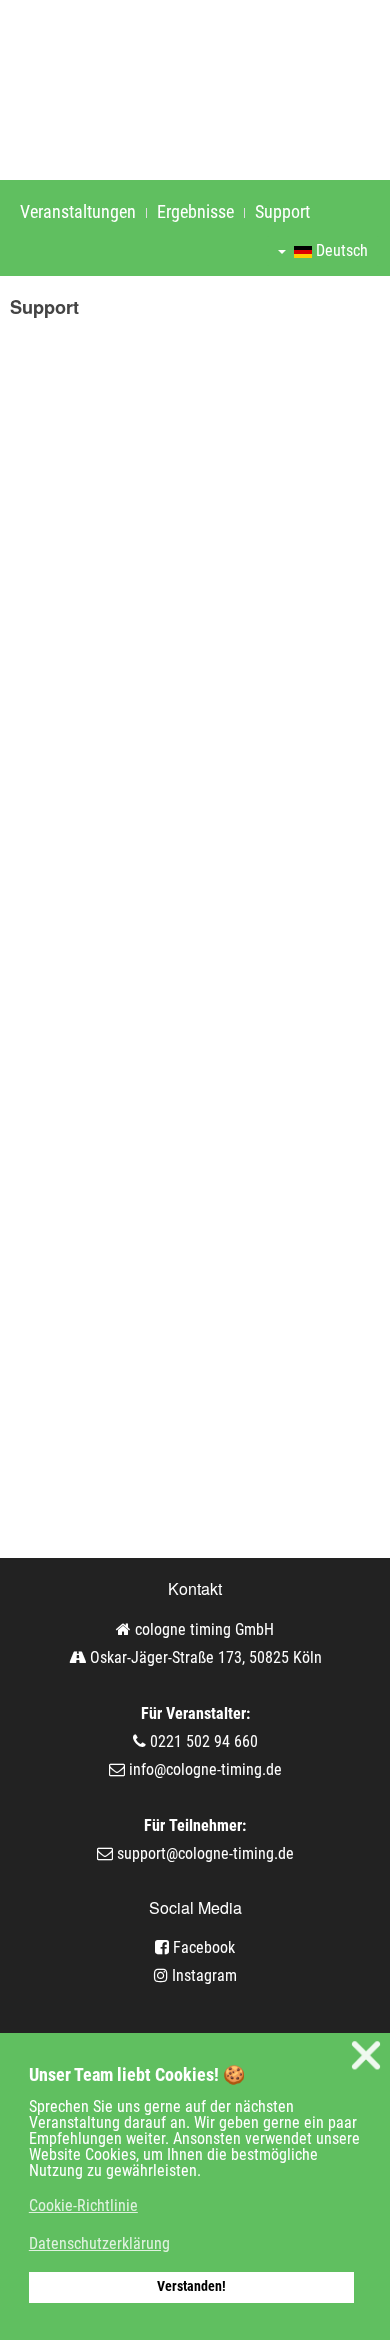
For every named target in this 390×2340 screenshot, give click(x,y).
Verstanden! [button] (191, 2286)
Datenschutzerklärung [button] (99, 2243)
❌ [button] (366, 2055)
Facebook (202, 1947)
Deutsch (340, 250)
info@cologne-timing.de (205, 1769)
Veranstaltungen (78, 211)
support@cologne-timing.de (205, 1853)
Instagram (202, 1975)
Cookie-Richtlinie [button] (83, 2205)
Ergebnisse (195, 211)
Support (282, 211)
